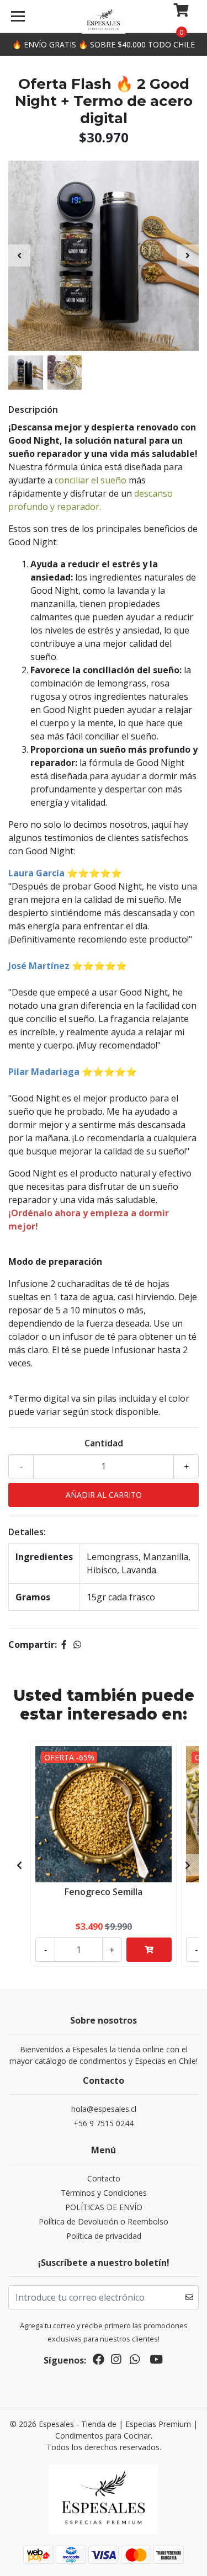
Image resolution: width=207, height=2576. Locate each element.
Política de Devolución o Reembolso (104, 2221)
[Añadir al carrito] (149, 1950)
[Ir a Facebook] (99, 2361)
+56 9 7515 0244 (104, 2123)
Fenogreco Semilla (104, 1892)
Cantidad (104, 1443)
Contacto (104, 2178)
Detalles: (27, 1532)
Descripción (33, 409)
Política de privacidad (104, 2236)
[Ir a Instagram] (116, 2361)
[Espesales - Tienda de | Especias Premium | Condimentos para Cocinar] (104, 20)
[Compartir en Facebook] (64, 1644)
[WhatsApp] (135, 2361)
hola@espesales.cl (104, 2109)
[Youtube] (156, 2361)
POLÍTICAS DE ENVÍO (104, 2207)
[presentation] (19, 256)
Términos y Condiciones (104, 2193)
